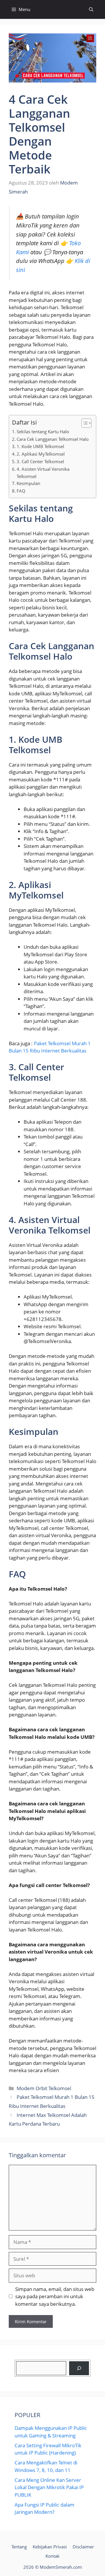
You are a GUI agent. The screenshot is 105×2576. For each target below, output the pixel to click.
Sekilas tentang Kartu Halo (43, 432)
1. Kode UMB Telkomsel (40, 446)
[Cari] (79, 2368)
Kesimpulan (28, 483)
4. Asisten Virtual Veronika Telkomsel (43, 473)
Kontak (52, 2556)
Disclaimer (83, 2547)
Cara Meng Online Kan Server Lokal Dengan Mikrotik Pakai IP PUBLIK (49, 2487)
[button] (91, 9)
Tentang (19, 2547)
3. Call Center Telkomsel (40, 461)
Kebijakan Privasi (50, 2547)
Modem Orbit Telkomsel (44, 2088)
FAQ (21, 491)
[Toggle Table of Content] (84, 423)
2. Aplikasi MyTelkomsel (41, 454)
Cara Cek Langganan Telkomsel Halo (53, 439)
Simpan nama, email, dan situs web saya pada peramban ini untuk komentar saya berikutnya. (55, 2296)
